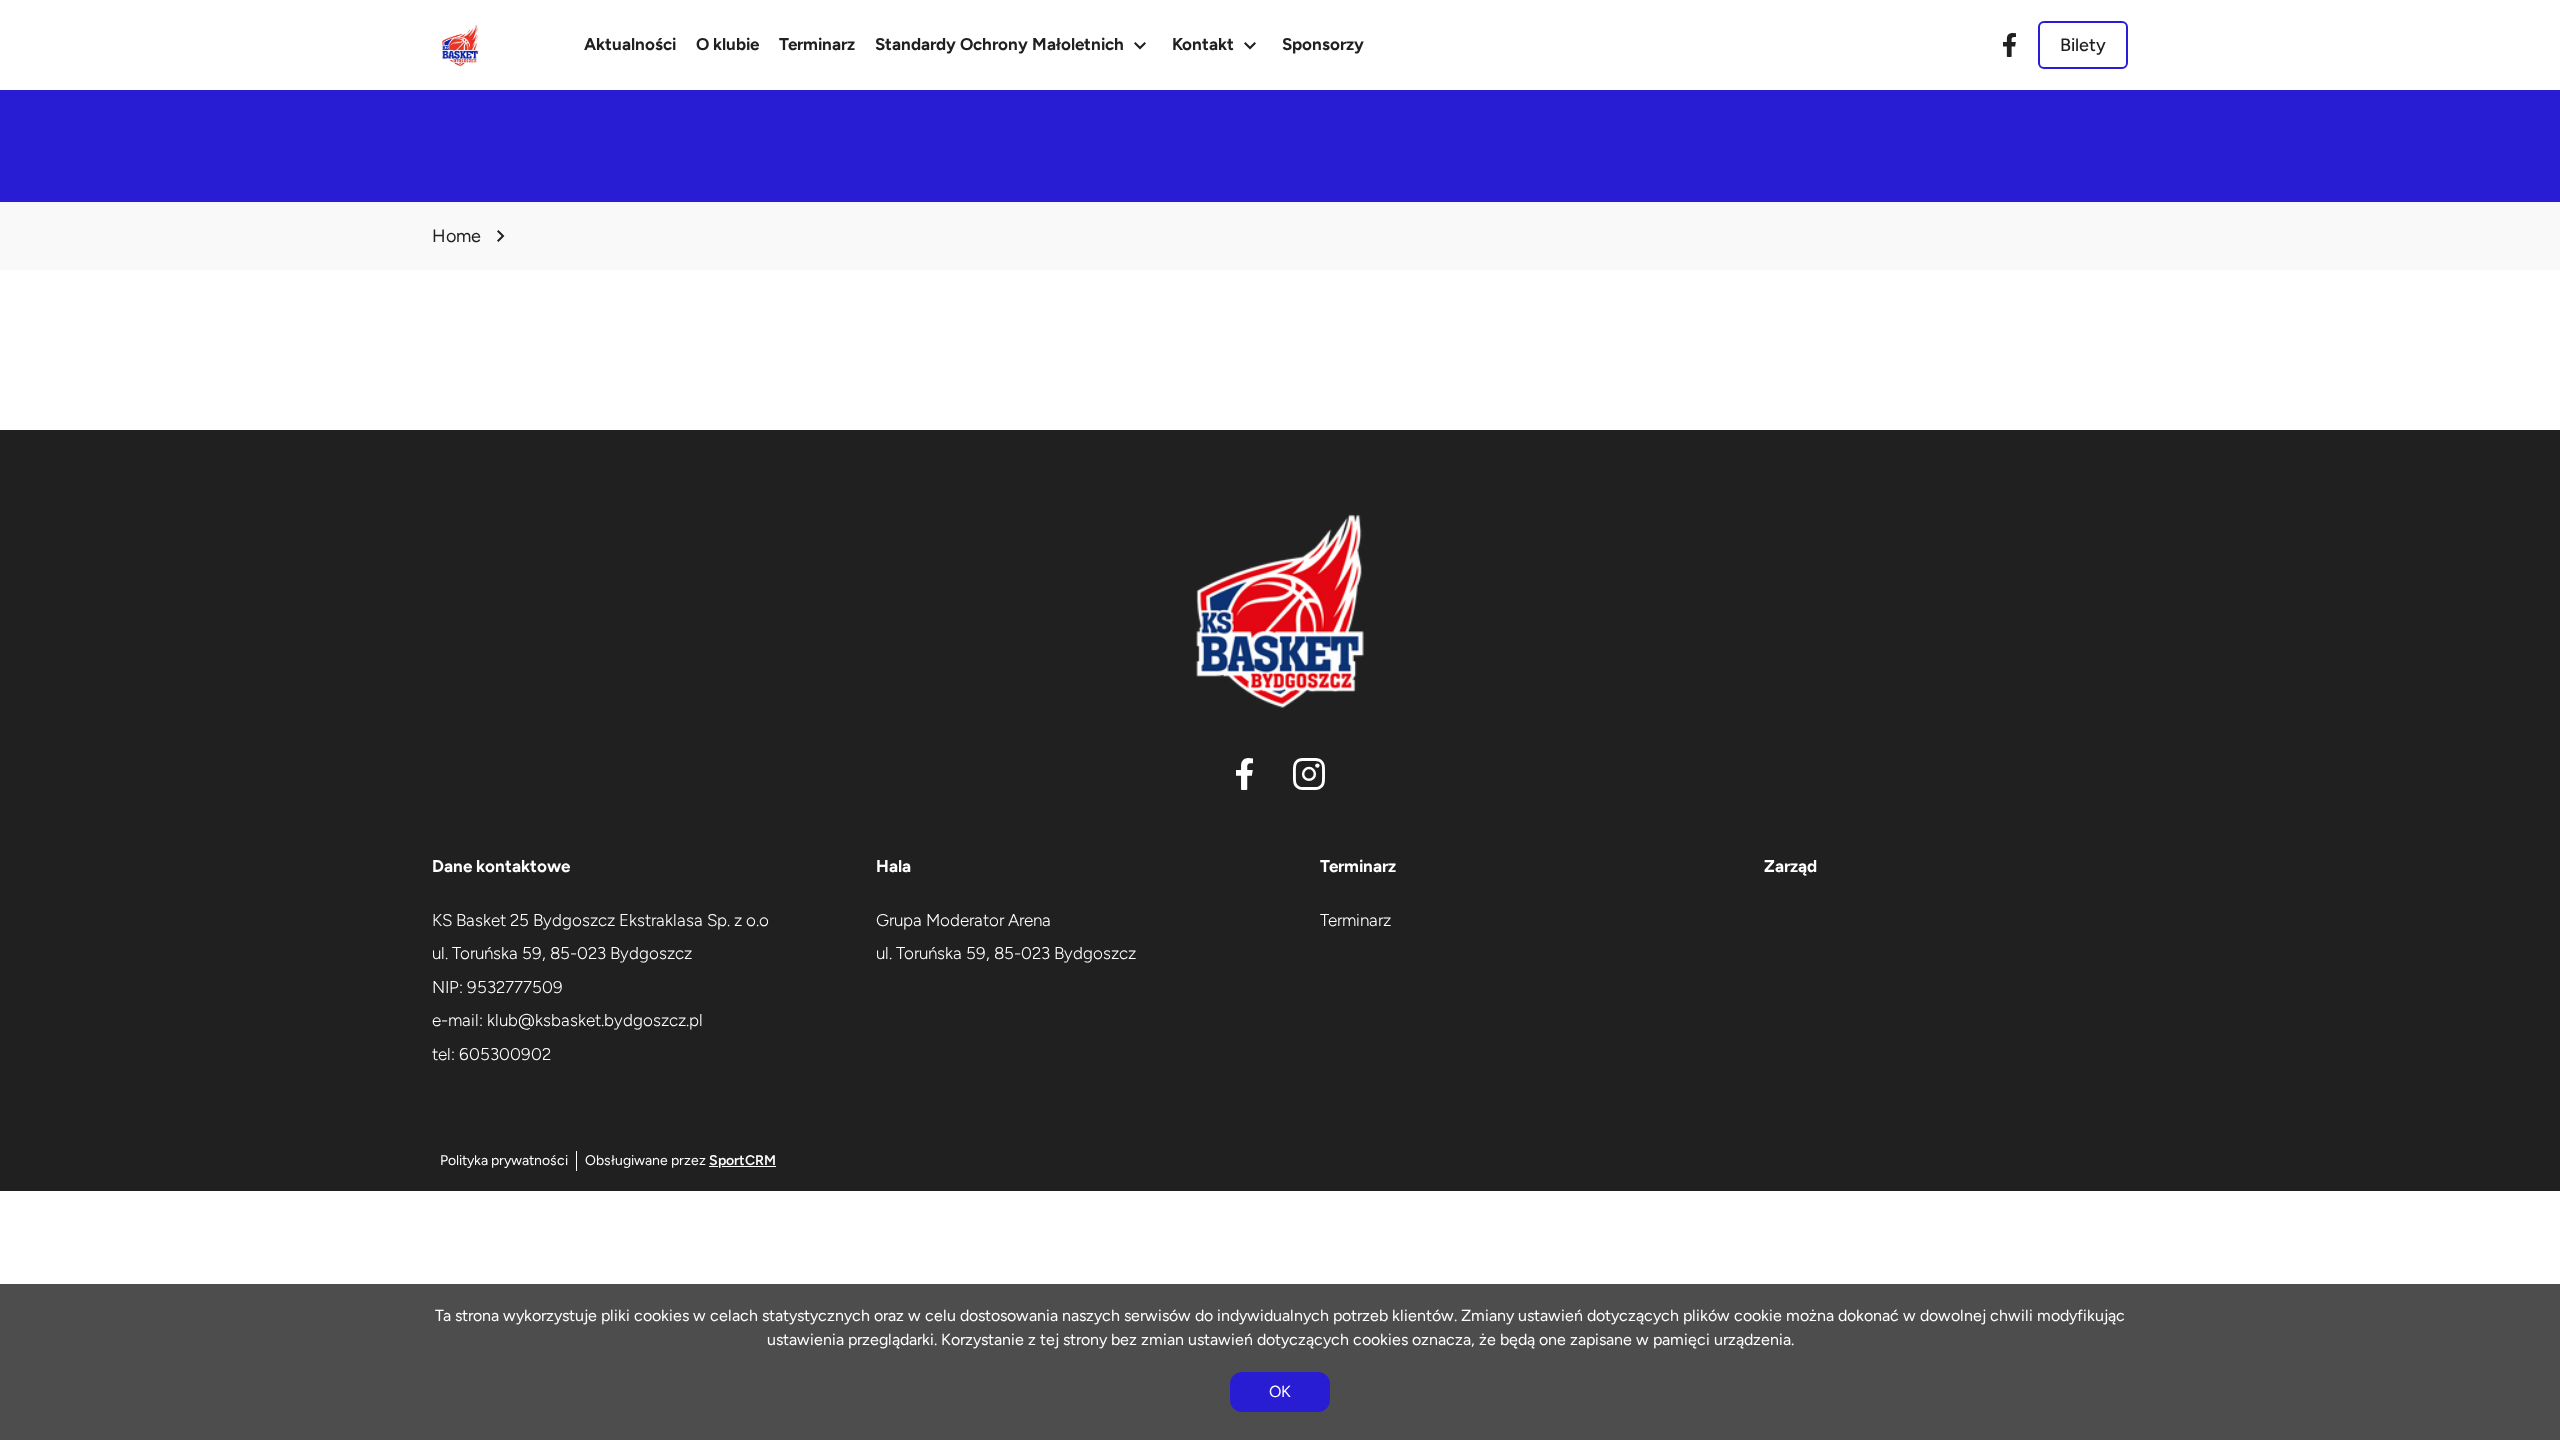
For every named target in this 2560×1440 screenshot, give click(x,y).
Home (456, 236)
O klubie (727, 44)
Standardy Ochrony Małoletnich (1013, 45)
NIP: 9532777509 (497, 987)
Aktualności (630, 44)
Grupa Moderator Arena (963, 920)
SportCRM (742, 1160)
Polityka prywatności (504, 1160)
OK (1280, 1391)
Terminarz (817, 44)
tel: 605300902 (491, 1054)
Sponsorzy (1323, 44)
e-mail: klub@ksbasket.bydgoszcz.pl (567, 1020)
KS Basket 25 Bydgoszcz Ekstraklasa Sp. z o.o (600, 920)
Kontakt (1217, 45)
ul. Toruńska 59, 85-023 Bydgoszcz (562, 953)
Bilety (2083, 45)
